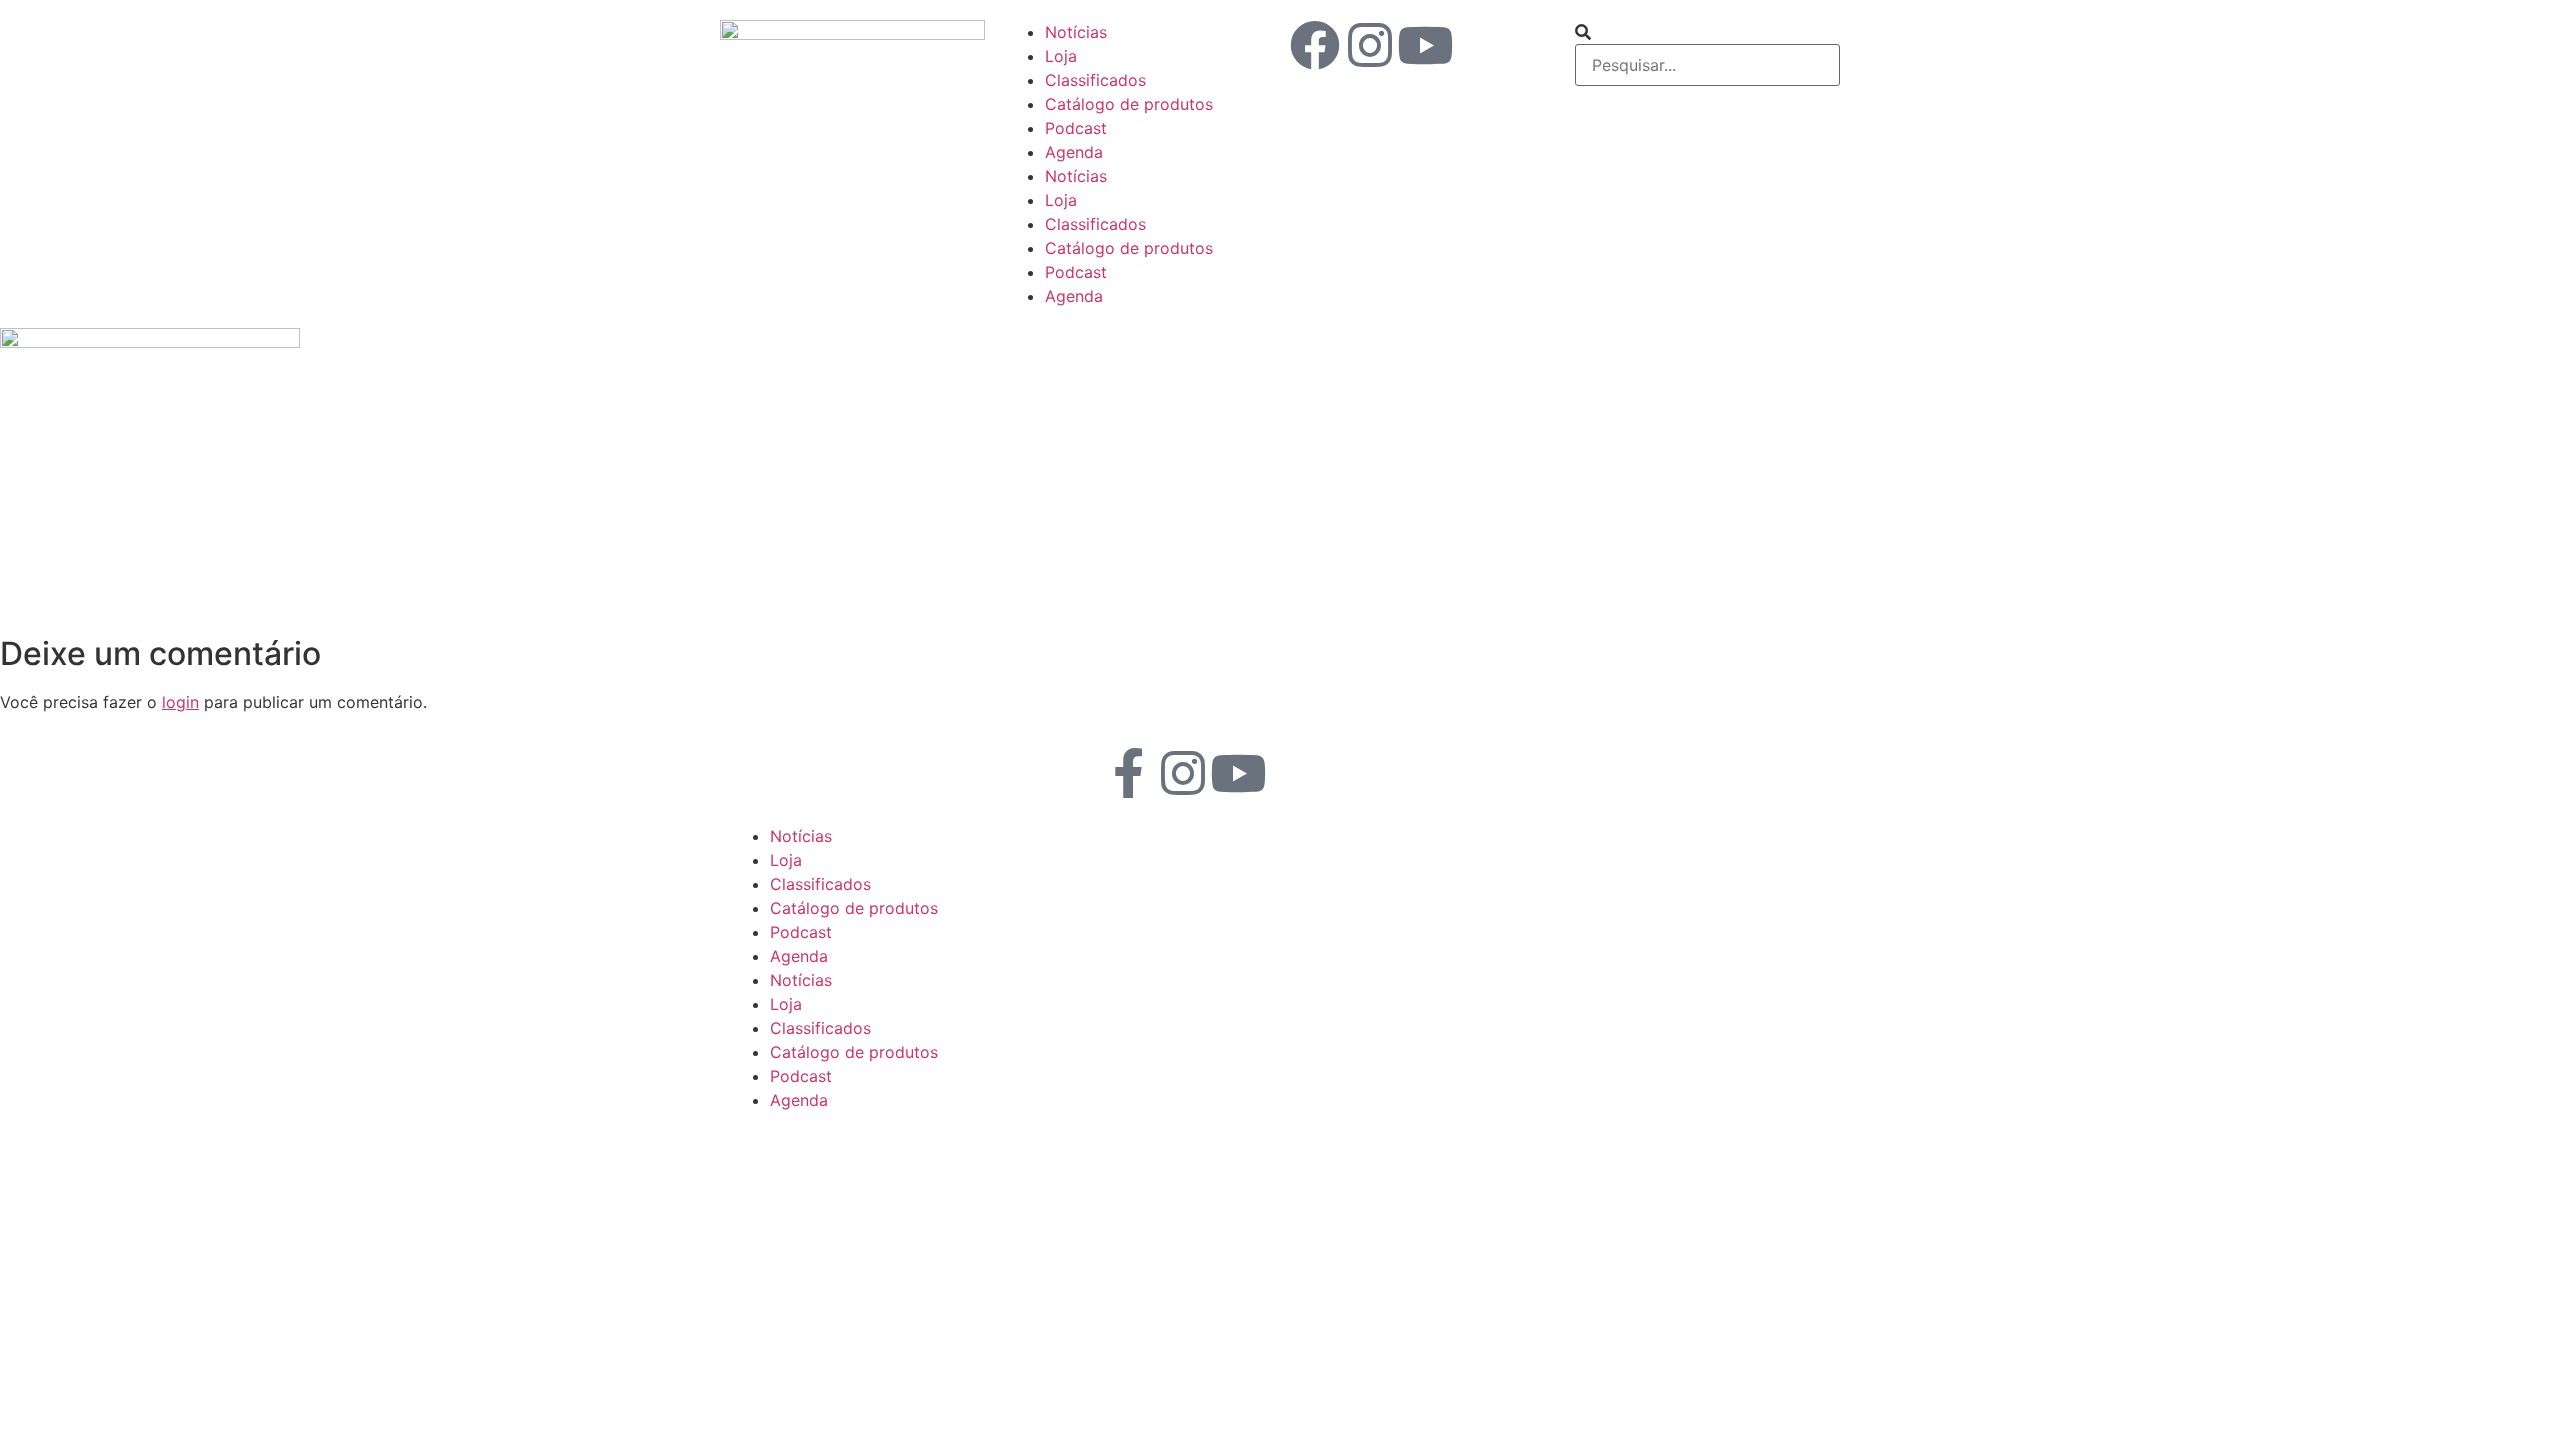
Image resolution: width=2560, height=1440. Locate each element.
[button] (1707, 32)
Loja (1061, 56)
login (180, 702)
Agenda (1074, 152)
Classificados (1095, 80)
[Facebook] (1315, 45)
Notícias (1076, 32)
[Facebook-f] (1128, 773)
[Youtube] (1425, 45)
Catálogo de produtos (1129, 104)
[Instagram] (1370, 45)
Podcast (1076, 128)
